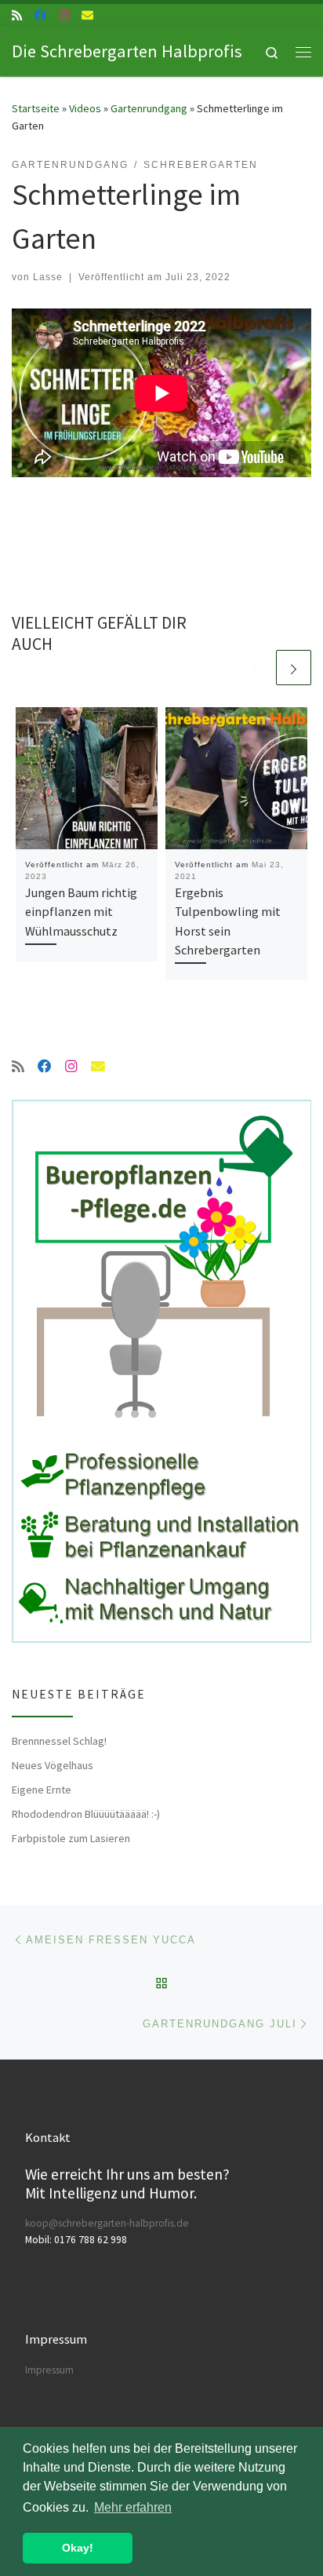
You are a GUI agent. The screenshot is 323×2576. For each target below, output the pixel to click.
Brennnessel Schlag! (59, 1741)
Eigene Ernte (42, 1790)
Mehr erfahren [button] (133, 2507)
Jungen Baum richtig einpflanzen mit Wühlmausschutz (81, 912)
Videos (85, 108)
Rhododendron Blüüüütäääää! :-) (86, 1814)
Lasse (48, 277)
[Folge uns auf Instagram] (64, 15)
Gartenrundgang (149, 108)
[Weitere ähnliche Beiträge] (294, 668)
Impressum (49, 2370)
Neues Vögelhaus (53, 1765)
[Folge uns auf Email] (87, 15)
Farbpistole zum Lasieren (71, 1838)
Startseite (36, 108)
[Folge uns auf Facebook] (40, 15)
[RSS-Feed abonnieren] (17, 15)
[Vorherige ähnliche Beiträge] (256, 668)
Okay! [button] (78, 2548)
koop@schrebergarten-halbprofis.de (107, 2223)
